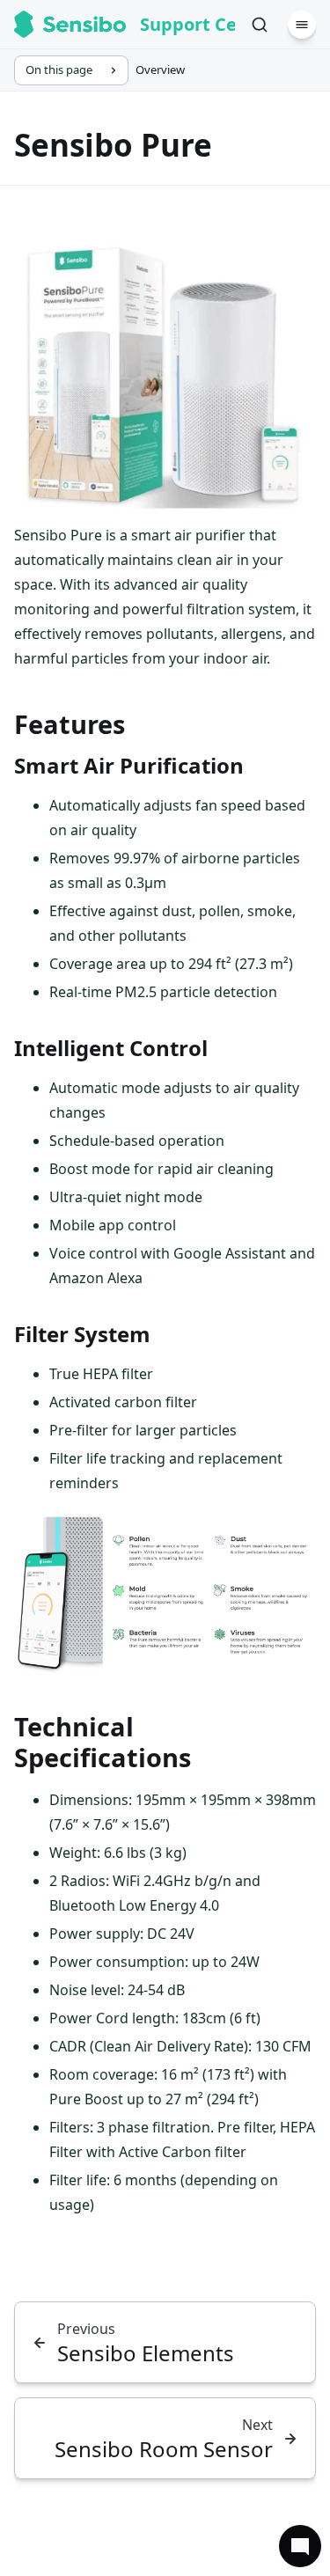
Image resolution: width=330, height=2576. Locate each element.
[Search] (260, 25)
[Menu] (302, 25)
